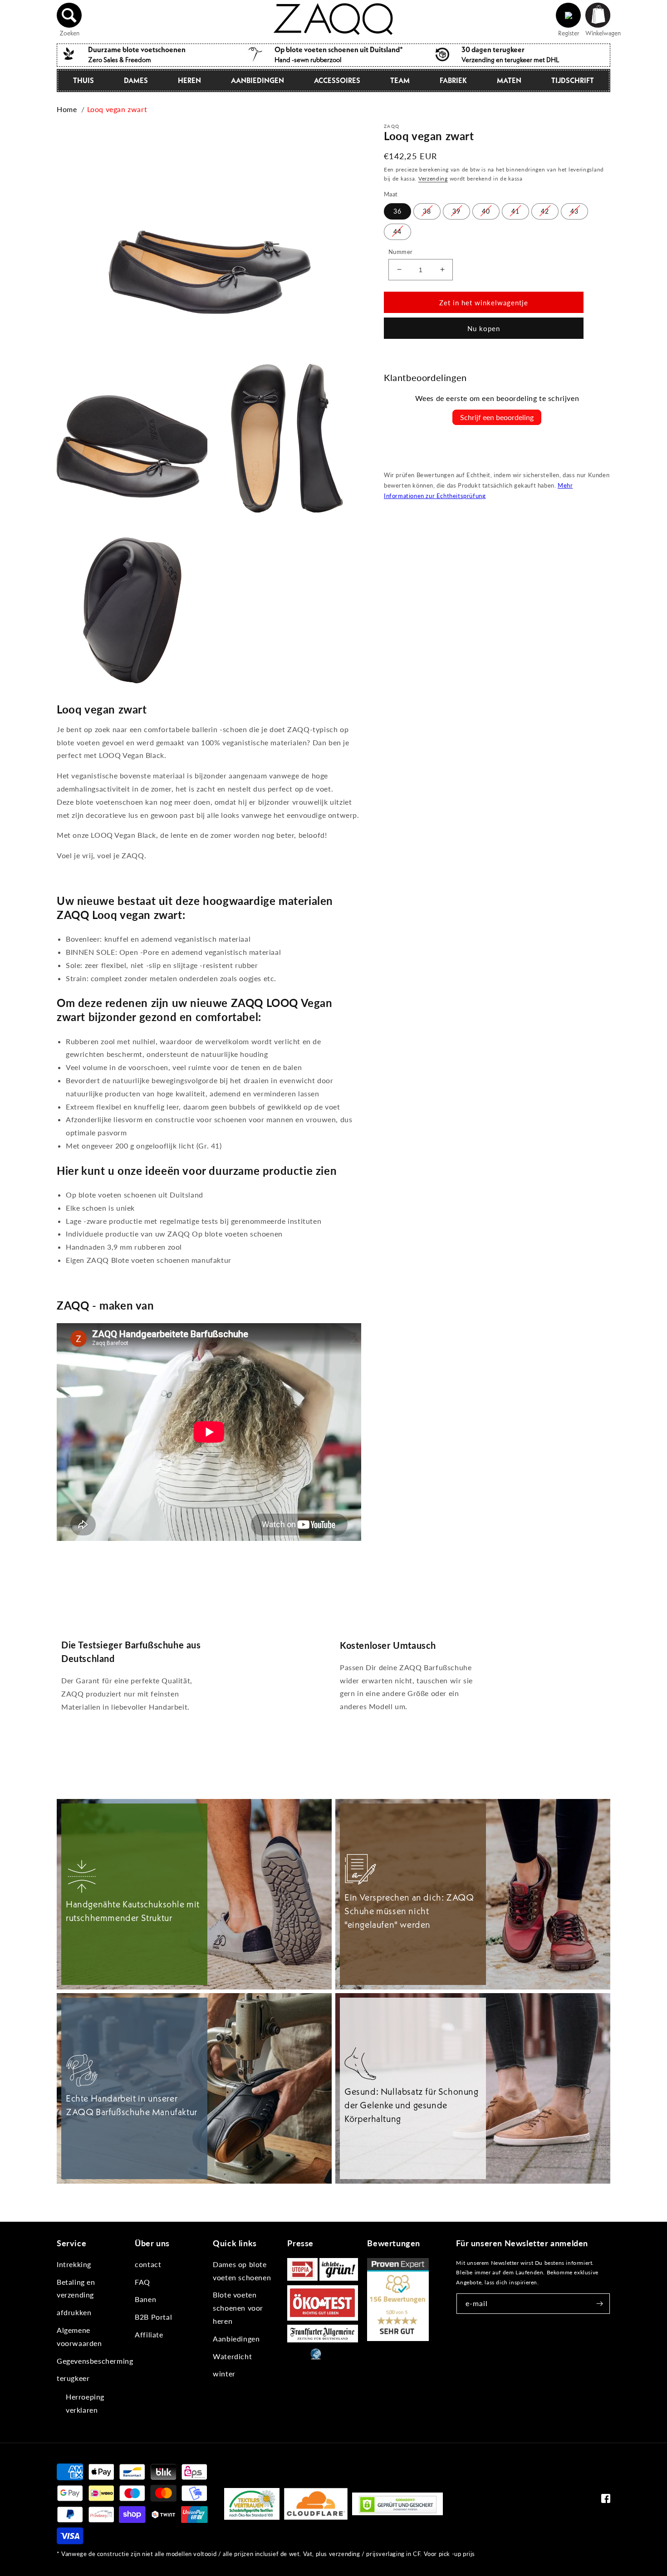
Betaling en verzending (76, 2288)
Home (67, 109)
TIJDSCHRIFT (573, 80)
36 (397, 211)
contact (148, 2264)
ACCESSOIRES (337, 80)
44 (397, 231)
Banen (145, 2299)
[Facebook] (606, 2500)
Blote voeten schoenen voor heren (238, 2308)
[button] (69, 15)
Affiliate (149, 2334)
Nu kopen (484, 328)
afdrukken (74, 2312)
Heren (189, 80)
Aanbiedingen (257, 80)
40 (486, 211)
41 (515, 211)
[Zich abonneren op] (600, 2304)
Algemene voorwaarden (79, 2336)
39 (456, 211)
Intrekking (74, 2264)
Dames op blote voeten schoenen (242, 2271)
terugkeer (73, 2378)
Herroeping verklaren (85, 2403)
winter (224, 2373)
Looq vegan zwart (117, 109)
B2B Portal (153, 2317)
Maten (509, 80)
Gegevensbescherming (95, 2361)
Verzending (433, 178)
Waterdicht (232, 2356)
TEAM (400, 80)
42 (545, 211)
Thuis (83, 80)
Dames (136, 80)
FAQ (142, 2282)
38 (427, 211)
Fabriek (453, 80)
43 (574, 211)
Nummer (400, 251)
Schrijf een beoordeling (497, 417)
